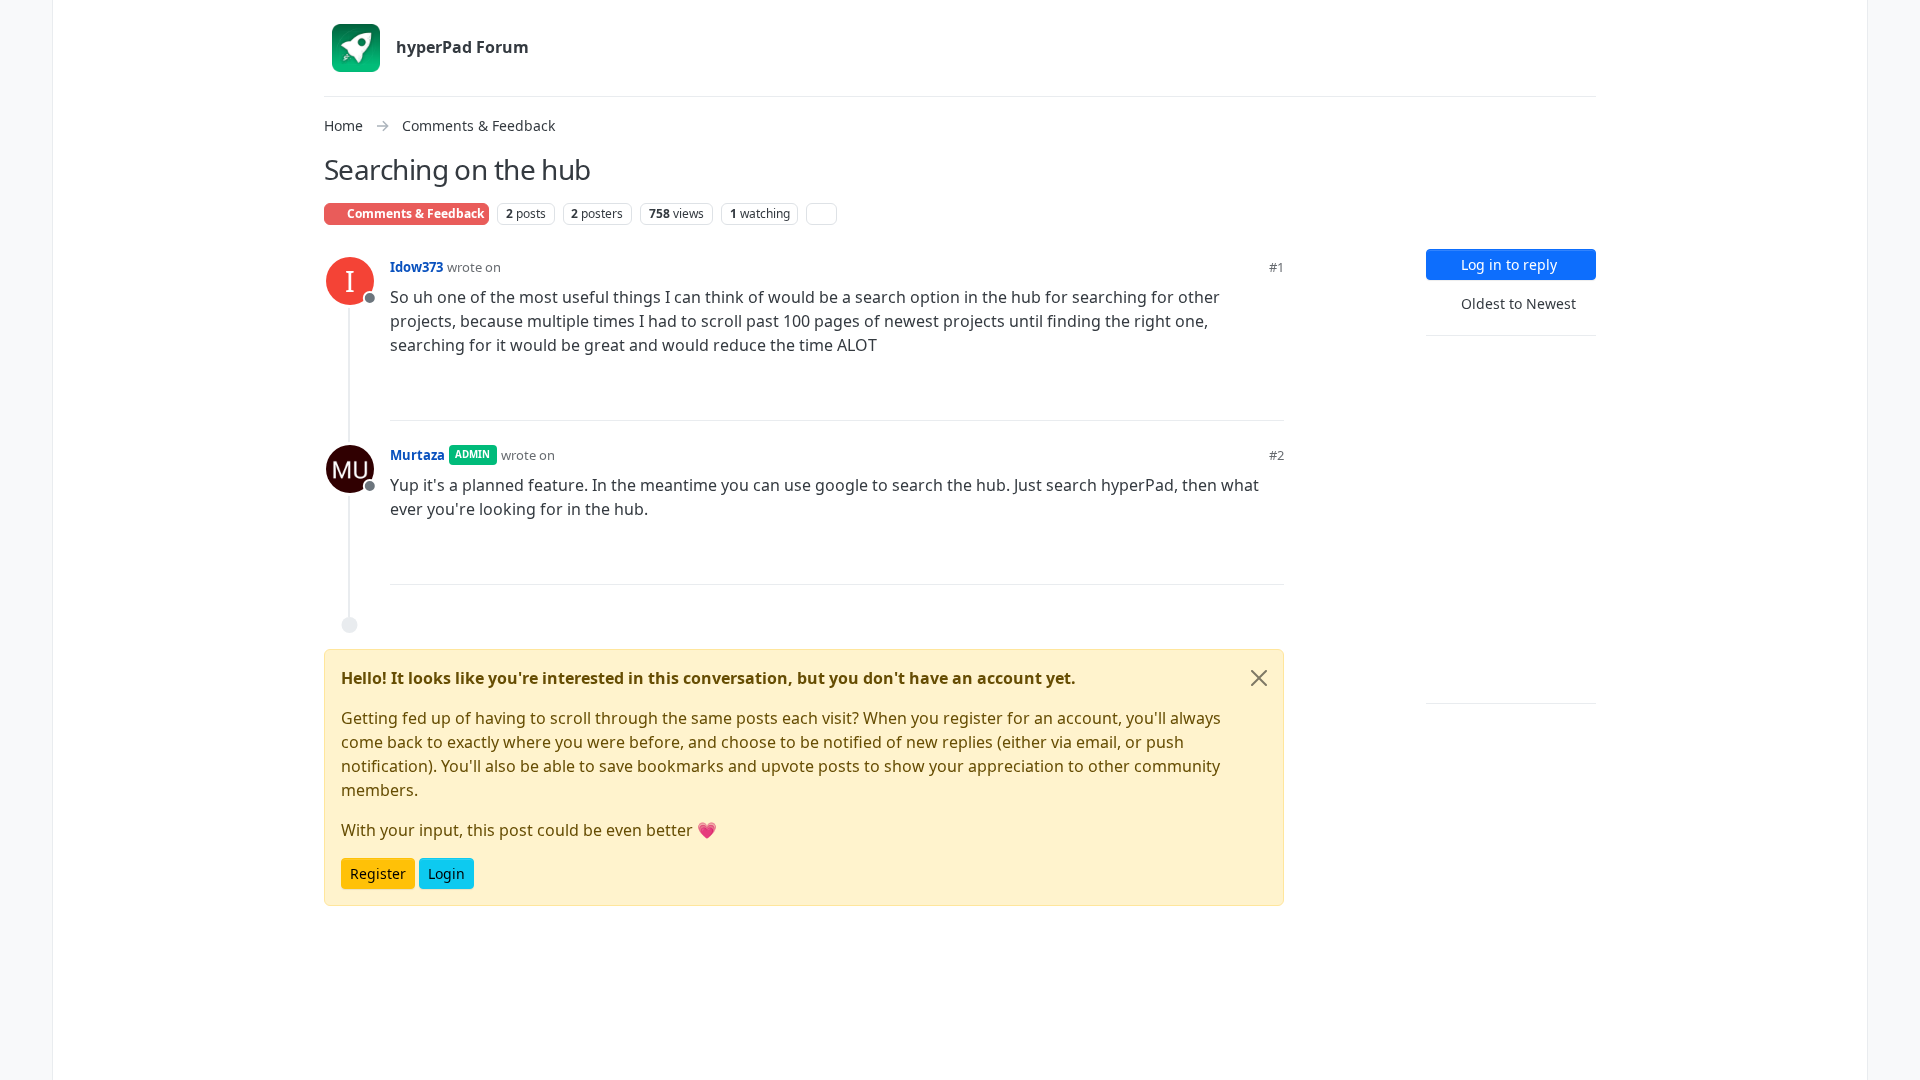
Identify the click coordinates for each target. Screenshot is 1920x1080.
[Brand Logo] (356, 48)
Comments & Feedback (414, 213)
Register (378, 873)
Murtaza (417, 455)
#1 (1276, 267)
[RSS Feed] (821, 214)
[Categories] (26, 24)
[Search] (26, 224)
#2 (1276, 455)
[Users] (26, 184)
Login (446, 873)
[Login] (1894, 24)
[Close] (1259, 678)
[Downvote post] (1267, 396)
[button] (26, 1016)
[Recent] (26, 64)
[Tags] (26, 104)
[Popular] (26, 144)
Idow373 (416, 267)
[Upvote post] (1197, 396)
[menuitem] (1894, 24)
